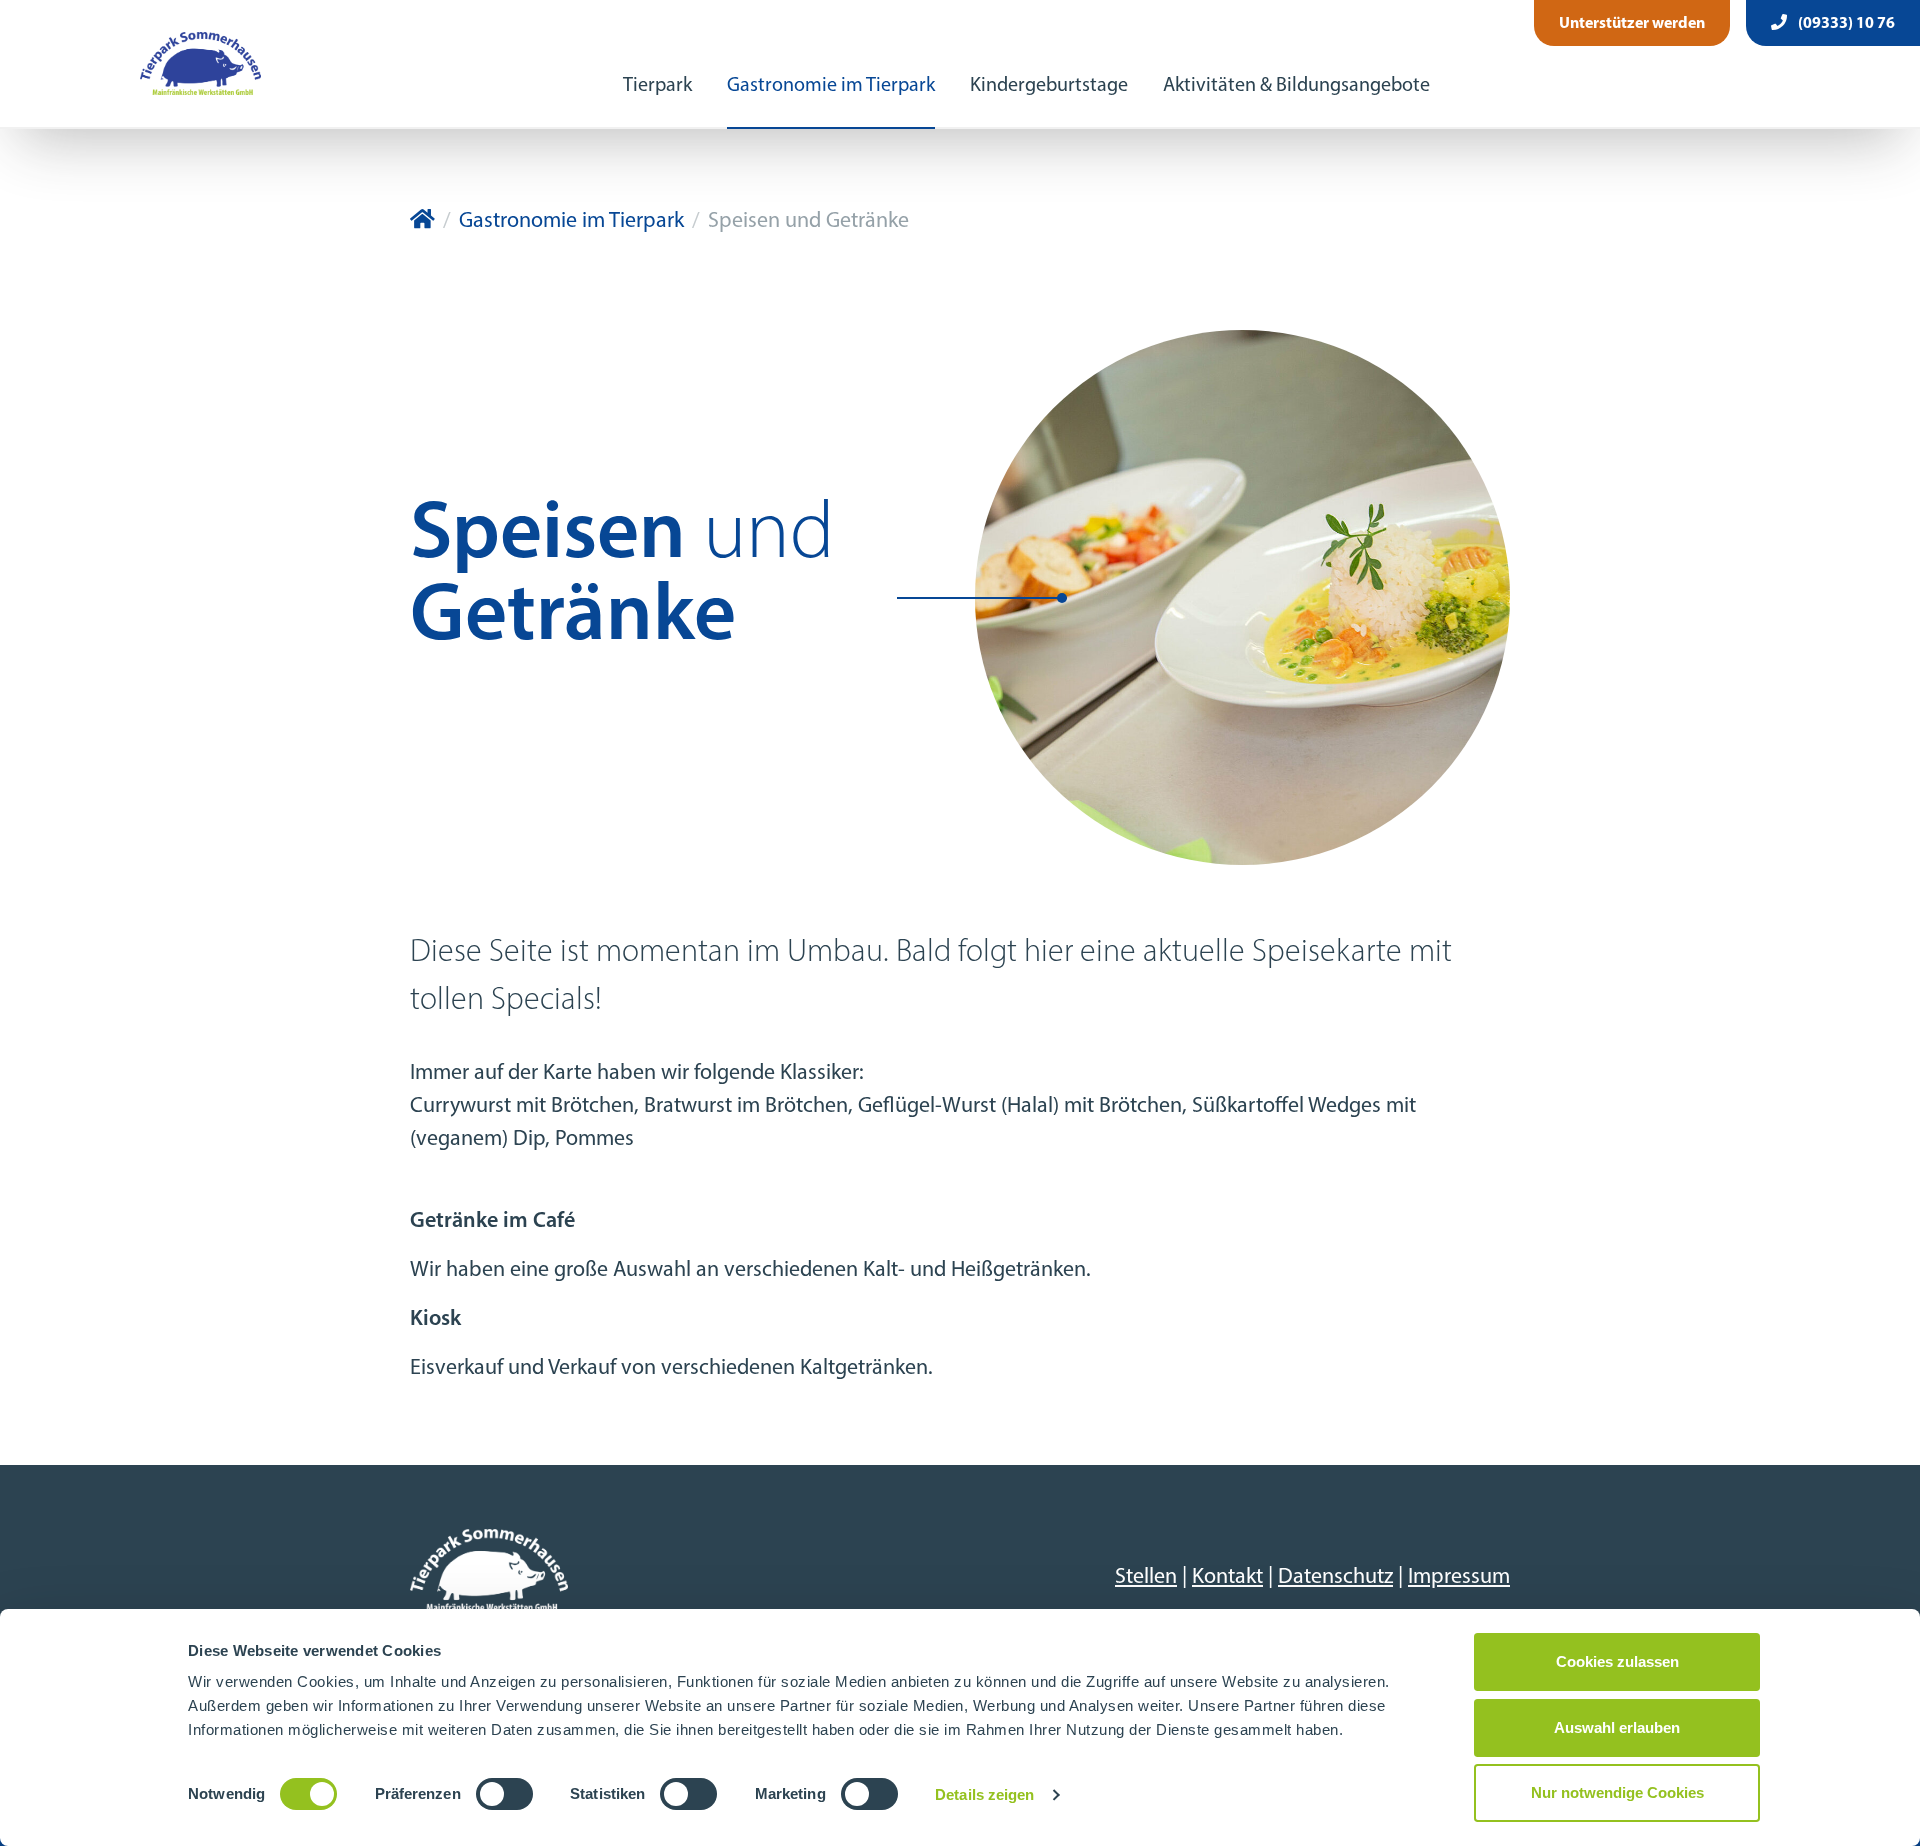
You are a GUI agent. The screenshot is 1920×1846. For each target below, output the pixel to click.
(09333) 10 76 (1845, 24)
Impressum (1459, 1577)
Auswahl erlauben (1617, 1727)
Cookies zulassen (1617, 1661)
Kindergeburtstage (1049, 86)
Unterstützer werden (1632, 24)
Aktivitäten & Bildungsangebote (1296, 86)
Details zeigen (984, 1794)
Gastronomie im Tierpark (831, 86)
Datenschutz (1335, 1577)
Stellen (1146, 1577)
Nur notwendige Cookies (1617, 1792)
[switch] (504, 1794)
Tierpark (657, 86)
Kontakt (1227, 1577)
